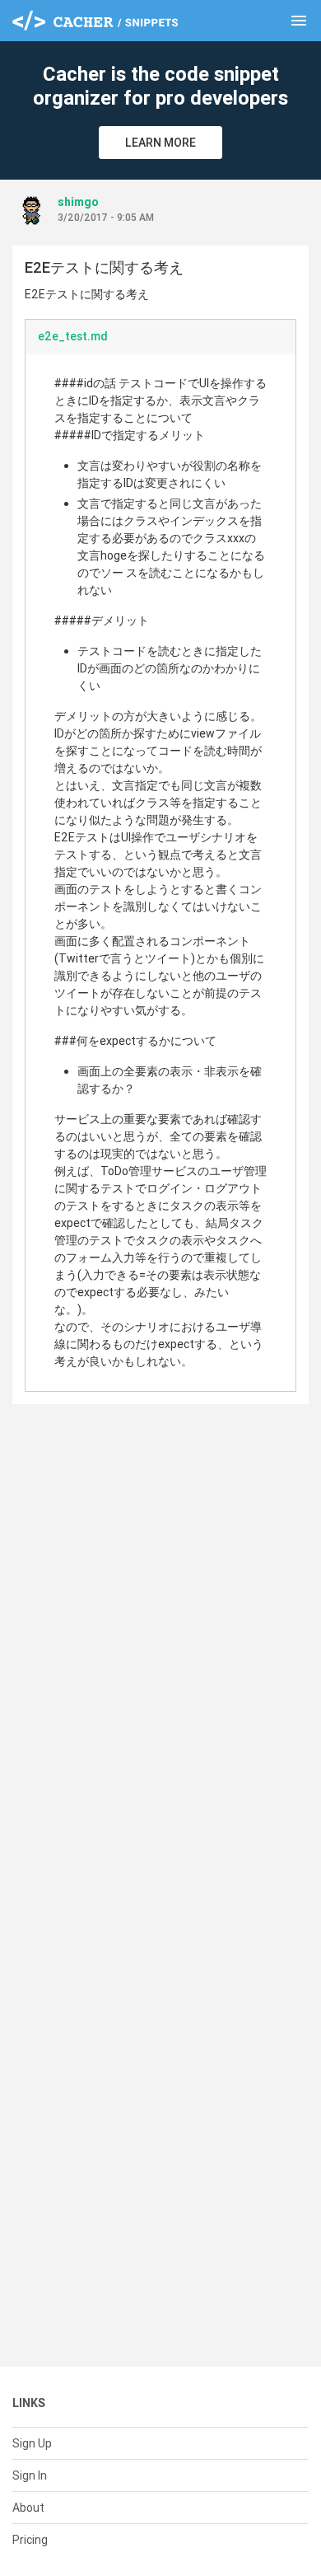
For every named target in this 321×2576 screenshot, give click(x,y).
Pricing (30, 2540)
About (28, 2508)
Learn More (160, 143)
